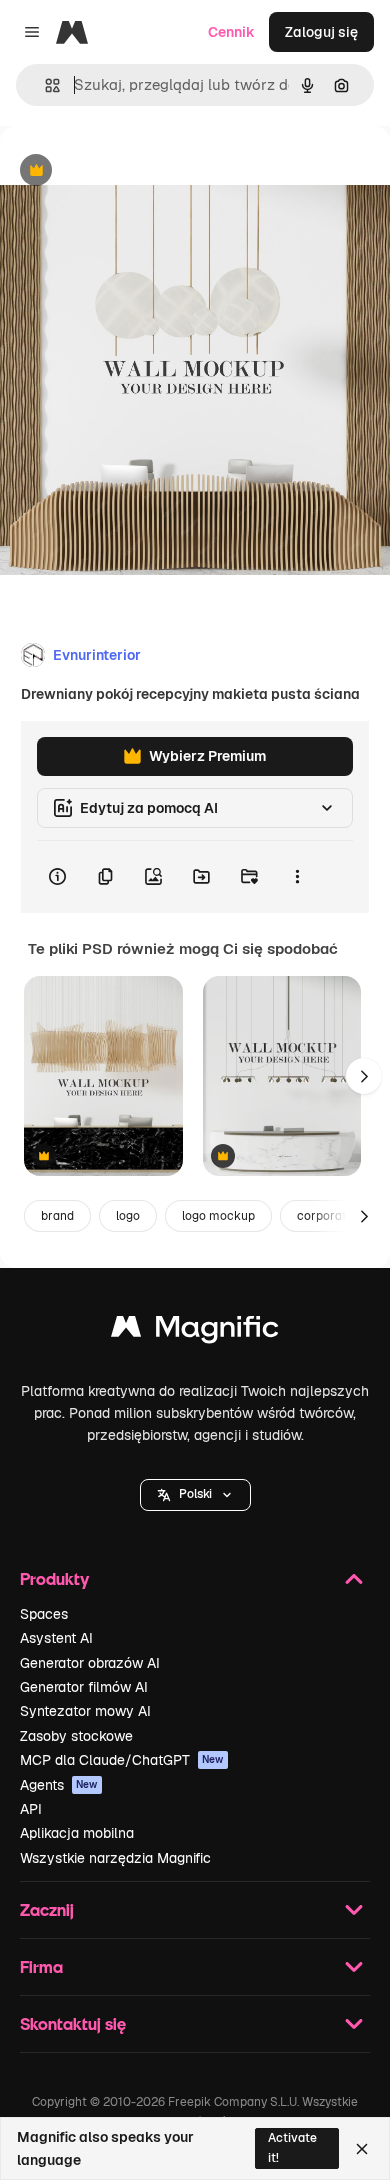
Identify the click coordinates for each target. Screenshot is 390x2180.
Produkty (54, 1578)
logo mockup (218, 1216)
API (31, 1809)
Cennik (231, 32)
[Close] (362, 2149)
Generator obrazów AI (90, 1663)
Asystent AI (56, 1638)
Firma (41, 1966)
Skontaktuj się (73, 2023)
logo (128, 1216)
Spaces (44, 1614)
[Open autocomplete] (44, 85)
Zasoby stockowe (76, 1736)
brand (57, 1216)
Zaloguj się (321, 32)
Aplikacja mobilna (77, 1833)
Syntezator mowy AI (85, 1711)
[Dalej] (364, 1076)
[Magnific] (195, 1331)
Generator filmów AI (84, 1687)
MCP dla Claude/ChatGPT (122, 1760)
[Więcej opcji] (297, 877)
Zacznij (47, 1909)
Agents (59, 1785)
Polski (195, 1494)
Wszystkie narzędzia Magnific (115, 1858)
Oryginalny (138, 171)
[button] (195, 1495)
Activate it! (292, 2147)
